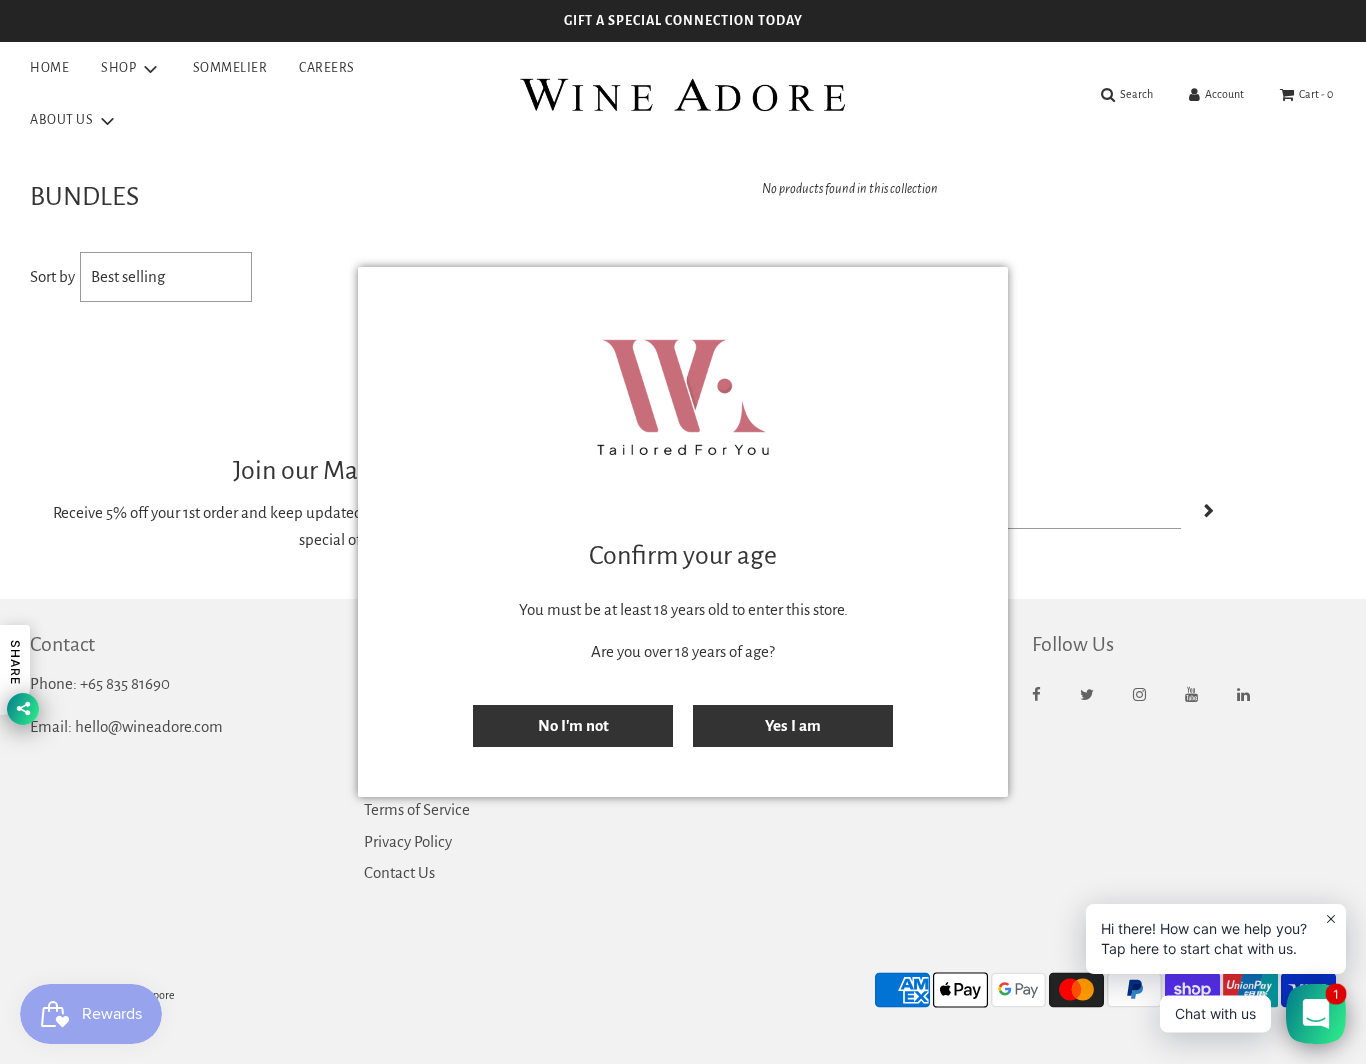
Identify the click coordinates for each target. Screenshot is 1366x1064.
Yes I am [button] (793, 725)
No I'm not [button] (573, 725)
